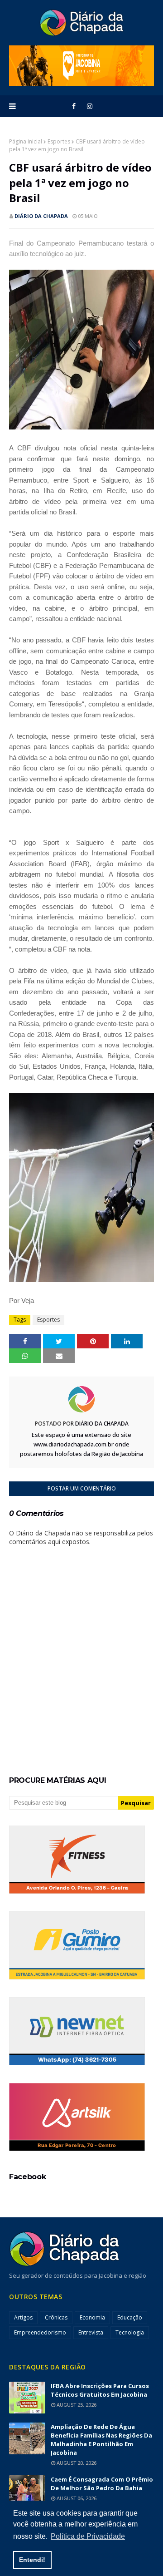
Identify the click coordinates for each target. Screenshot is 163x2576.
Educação (130, 2317)
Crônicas (56, 2317)
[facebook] (74, 106)
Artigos (23, 2317)
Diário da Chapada (41, 216)
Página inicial (26, 141)
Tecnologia (130, 2332)
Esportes (59, 141)
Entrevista (91, 2332)
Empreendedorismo (40, 2332)
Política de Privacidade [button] (88, 2536)
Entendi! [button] (32, 2560)
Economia (92, 2317)
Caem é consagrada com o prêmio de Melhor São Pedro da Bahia (102, 2484)
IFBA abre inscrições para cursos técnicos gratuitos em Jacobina (100, 2390)
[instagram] (90, 106)
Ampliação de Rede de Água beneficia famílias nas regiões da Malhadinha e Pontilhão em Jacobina (101, 2440)
